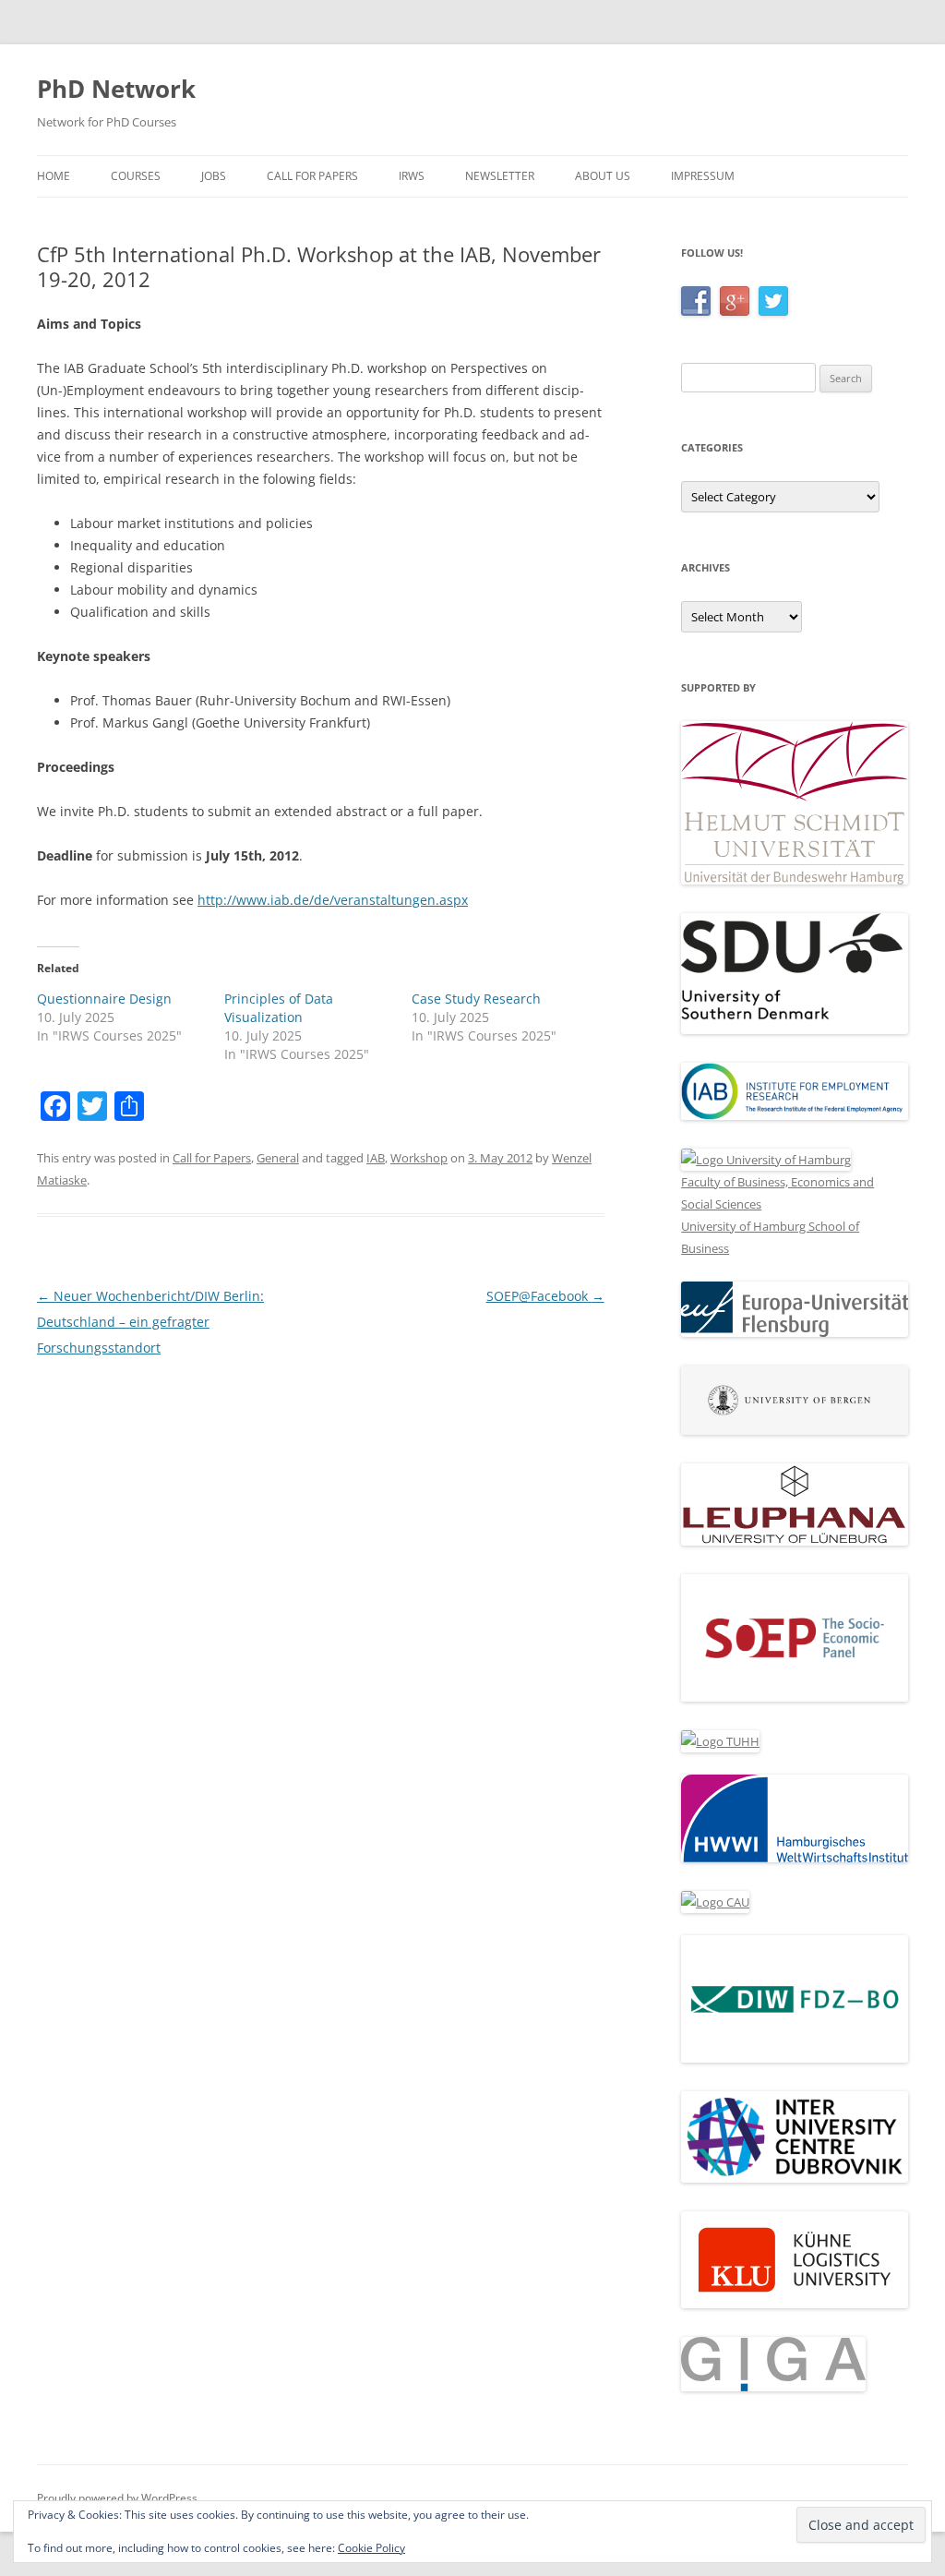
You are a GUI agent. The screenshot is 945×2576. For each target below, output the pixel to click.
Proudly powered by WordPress (117, 2498)
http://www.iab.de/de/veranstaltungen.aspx (333, 900)
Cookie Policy (371, 2548)
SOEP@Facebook (545, 1296)
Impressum (703, 176)
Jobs (214, 176)
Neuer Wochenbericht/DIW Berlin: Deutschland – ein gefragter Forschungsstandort (150, 1322)
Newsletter (500, 176)
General (278, 1158)
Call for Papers (312, 176)
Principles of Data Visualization (279, 1008)
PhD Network (116, 89)
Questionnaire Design (104, 999)
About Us (603, 176)
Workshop (419, 1158)
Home (54, 176)
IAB (376, 1158)
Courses (136, 176)
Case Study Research (476, 999)
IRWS (412, 176)
